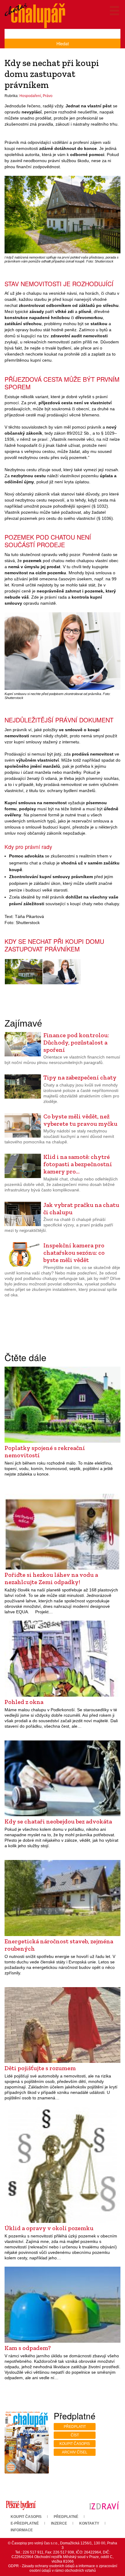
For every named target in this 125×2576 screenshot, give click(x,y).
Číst (75, 2435)
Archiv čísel (75, 2452)
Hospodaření (30, 96)
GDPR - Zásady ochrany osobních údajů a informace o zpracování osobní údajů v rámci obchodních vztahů (63, 2568)
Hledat (63, 43)
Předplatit (75, 2427)
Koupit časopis (75, 2444)
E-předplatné (25, 2523)
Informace (22, 2530)
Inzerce (59, 2523)
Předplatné (66, 2517)
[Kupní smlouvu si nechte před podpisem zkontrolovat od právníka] (62, 972)
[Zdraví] (104, 2505)
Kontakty (89, 2523)
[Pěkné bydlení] (21, 2505)
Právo (48, 96)
